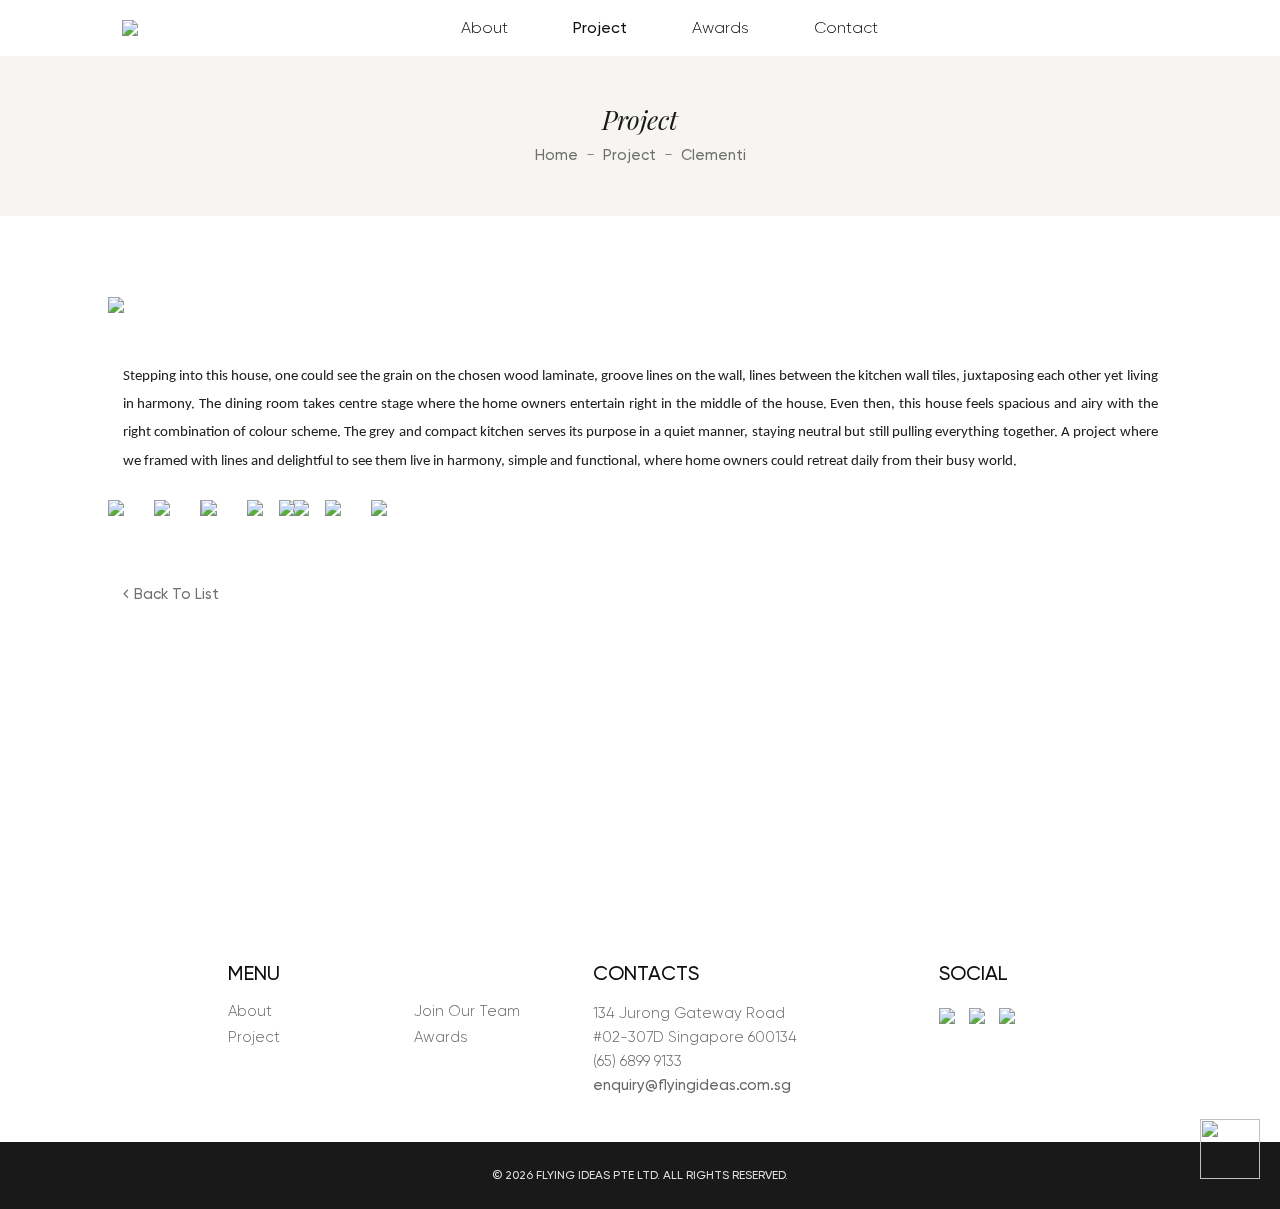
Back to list (176, 594)
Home (556, 155)
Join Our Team (467, 1011)
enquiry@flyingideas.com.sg (692, 1085)
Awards (720, 27)
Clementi (713, 155)
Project (600, 27)
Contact (846, 27)
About (484, 27)
